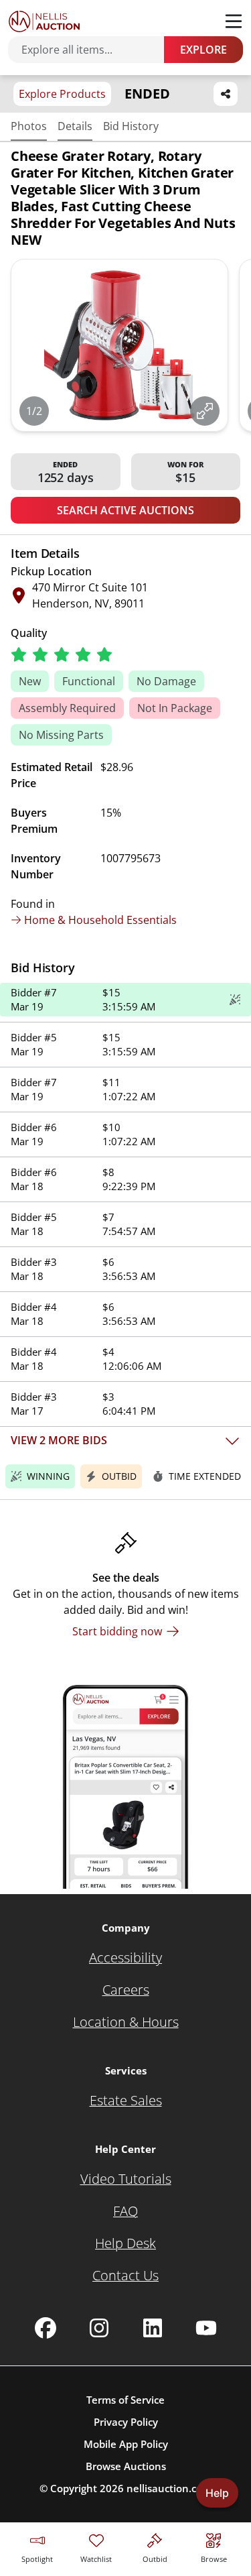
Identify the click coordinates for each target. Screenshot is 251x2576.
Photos (29, 126)
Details (75, 126)
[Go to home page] (44, 21)
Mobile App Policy (126, 2444)
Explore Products (62, 94)
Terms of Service (125, 2400)
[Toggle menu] (234, 21)
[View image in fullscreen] (205, 411)
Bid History (131, 126)
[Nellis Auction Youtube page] (206, 2328)
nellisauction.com (169, 2488)
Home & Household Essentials (100, 920)
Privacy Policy (126, 2422)
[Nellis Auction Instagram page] (99, 2328)
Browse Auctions (126, 2466)
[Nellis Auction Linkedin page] (153, 2328)
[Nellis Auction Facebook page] (46, 2328)
